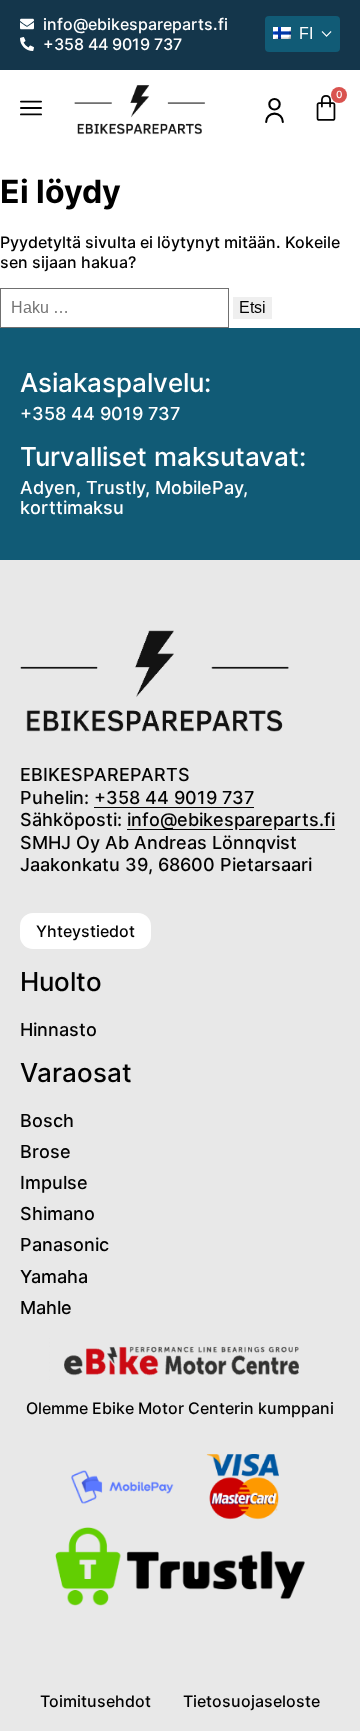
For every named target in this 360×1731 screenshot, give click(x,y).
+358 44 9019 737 (100, 413)
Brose (45, 1151)
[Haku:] (116, 307)
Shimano (57, 1213)
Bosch (47, 1120)
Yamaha (54, 1276)
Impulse (54, 1182)
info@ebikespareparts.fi (231, 819)
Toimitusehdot (95, 1701)
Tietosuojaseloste (251, 1701)
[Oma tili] (274, 110)
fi (306, 33)
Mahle (46, 1307)
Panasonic (64, 1244)
